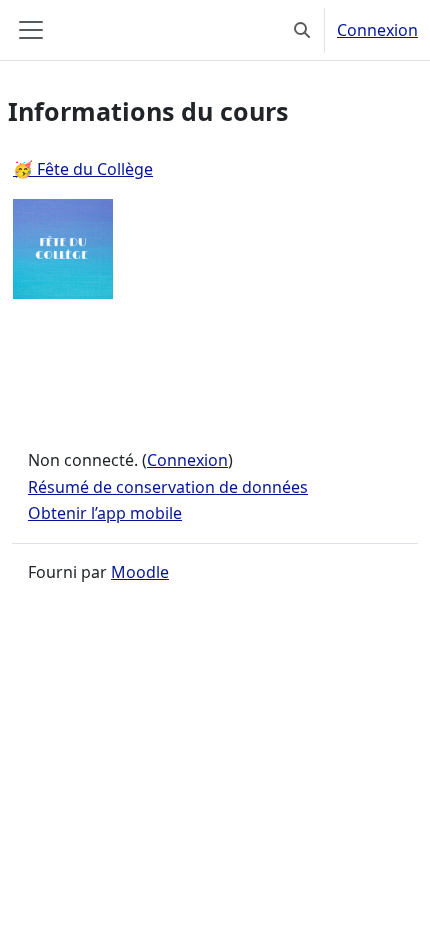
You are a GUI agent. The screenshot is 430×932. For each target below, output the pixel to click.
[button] (302, 30)
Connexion (377, 30)
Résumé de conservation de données (168, 487)
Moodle (140, 572)
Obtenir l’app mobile (105, 513)
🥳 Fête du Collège (83, 169)
